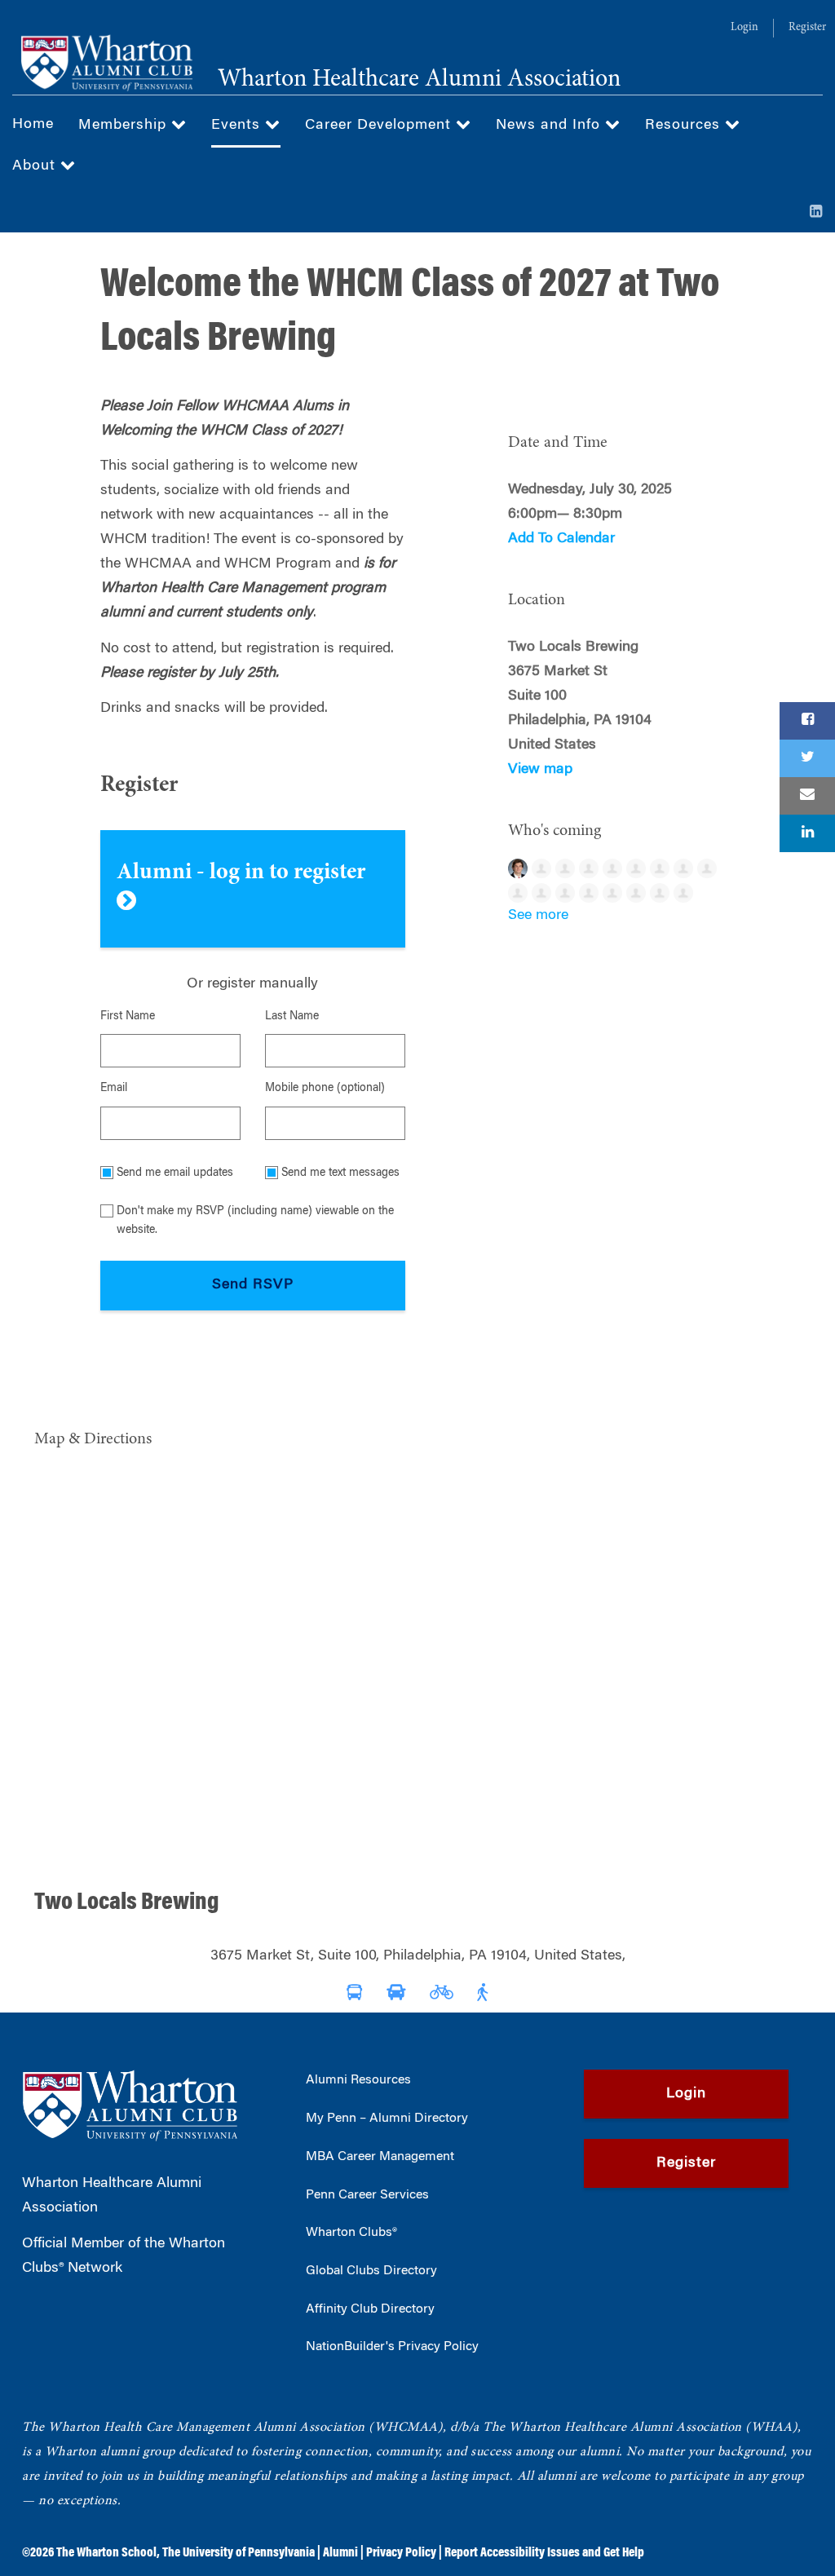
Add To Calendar (561, 539)
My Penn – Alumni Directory (387, 2119)
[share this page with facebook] (807, 721)
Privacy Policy (401, 2553)
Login (744, 28)
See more (538, 916)
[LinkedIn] (816, 213)
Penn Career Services (367, 2195)
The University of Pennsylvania (239, 2553)
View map (540, 770)
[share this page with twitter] (807, 758)
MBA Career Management (380, 2157)
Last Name (292, 1017)
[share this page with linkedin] (807, 833)
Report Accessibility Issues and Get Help (544, 2553)
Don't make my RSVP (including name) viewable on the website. (255, 1221)
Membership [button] (125, 126)
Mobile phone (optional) (325, 1089)
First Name (128, 1017)
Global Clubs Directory (371, 2271)
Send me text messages (340, 1173)
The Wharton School (106, 2553)
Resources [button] (685, 126)
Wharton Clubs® (351, 2233)
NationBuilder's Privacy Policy (392, 2347)
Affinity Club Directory (370, 2309)
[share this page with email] (807, 796)
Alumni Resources (358, 2080)
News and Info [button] (550, 126)
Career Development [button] (380, 126)
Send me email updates (175, 1173)
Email (114, 1089)
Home (33, 125)
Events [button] (238, 126)
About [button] (36, 166)
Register (807, 28)
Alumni (340, 2553)
